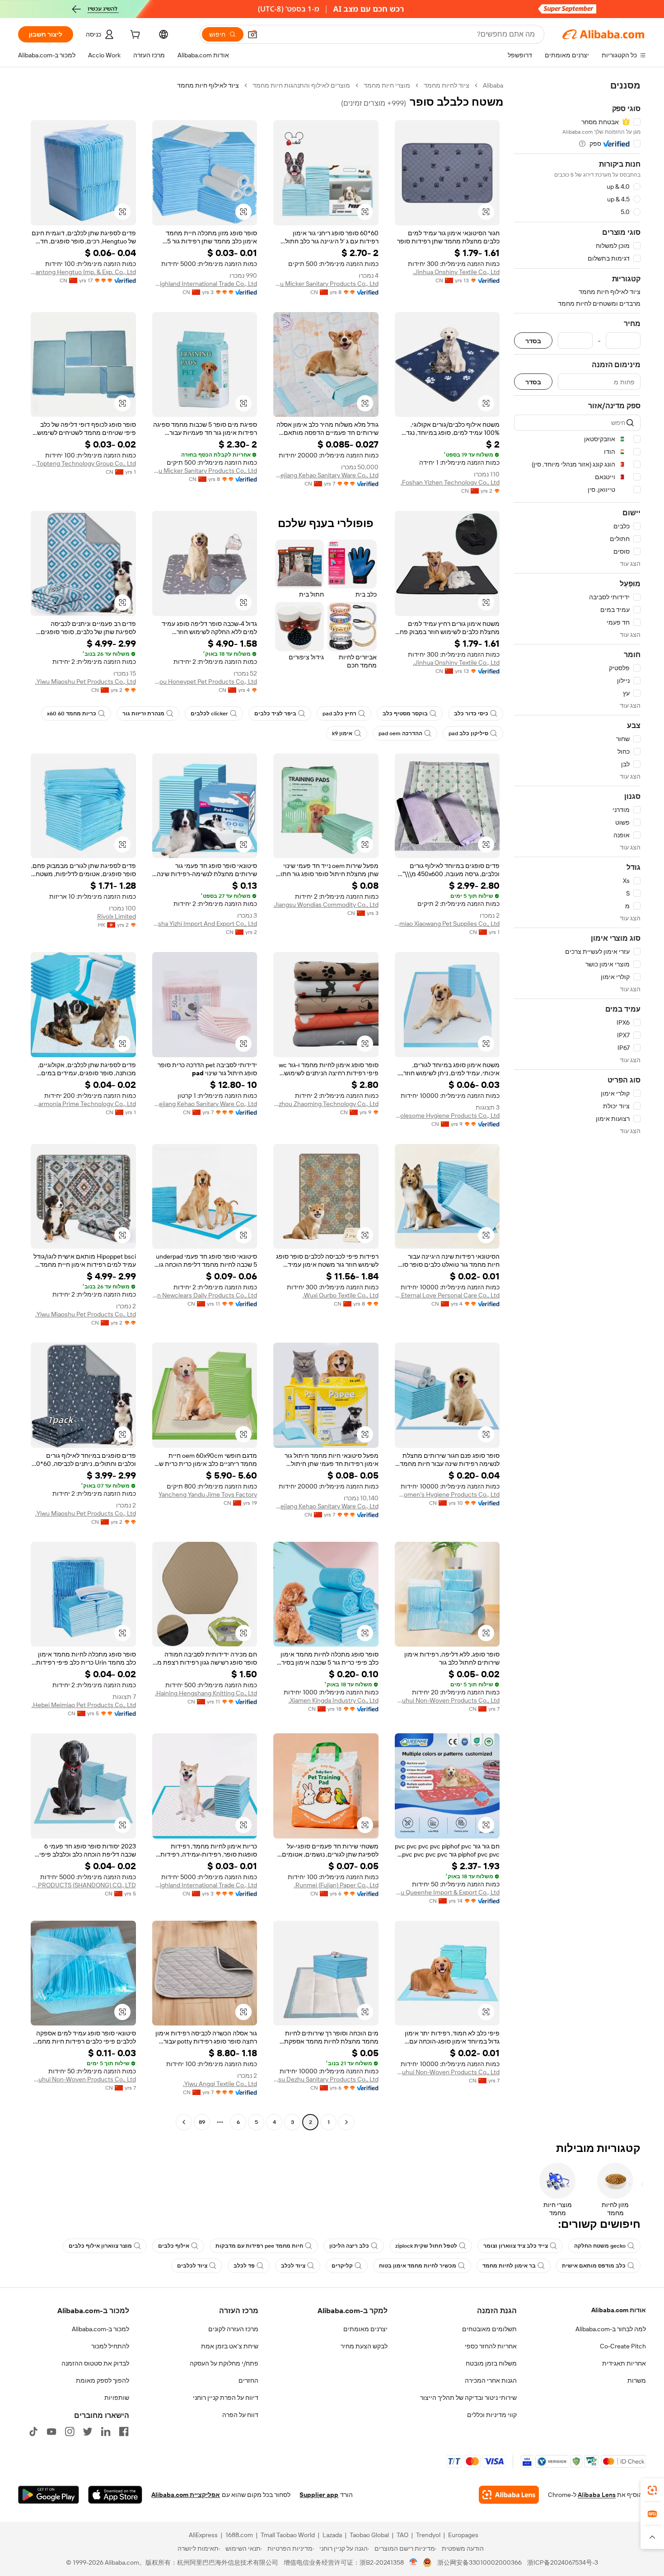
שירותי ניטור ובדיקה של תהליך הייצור (468, 2398)
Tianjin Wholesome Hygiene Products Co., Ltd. (447, 1115)
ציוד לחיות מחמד (447, 85)
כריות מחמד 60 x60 (72, 714)
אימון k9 (342, 733)
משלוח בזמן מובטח (491, 2363)
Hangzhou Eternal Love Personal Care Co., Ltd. (447, 1295)
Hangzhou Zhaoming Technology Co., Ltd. (326, 1104)
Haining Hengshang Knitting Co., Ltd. (206, 1693)
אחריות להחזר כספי (491, 2346)
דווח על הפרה (240, 2415)
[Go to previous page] (346, 2122)
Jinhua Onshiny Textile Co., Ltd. (456, 272)
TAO (402, 2535)
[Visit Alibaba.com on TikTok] (33, 2431)
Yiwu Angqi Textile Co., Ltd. (220, 2084)
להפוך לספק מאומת (103, 2380)
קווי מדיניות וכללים (492, 2415)
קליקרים (342, 2266)
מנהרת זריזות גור (143, 714)
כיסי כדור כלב (471, 714)
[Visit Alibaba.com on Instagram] (70, 2431)
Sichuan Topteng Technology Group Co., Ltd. (83, 463)
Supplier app (319, 2495)
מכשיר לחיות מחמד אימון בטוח (418, 2266)
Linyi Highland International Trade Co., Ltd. (205, 284)
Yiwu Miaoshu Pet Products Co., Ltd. (86, 681)
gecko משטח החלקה (600, 2246)
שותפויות (117, 2398)
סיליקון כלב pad (468, 733)
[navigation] (577, 1105)
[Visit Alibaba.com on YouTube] (51, 2431)
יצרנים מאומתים (365, 2329)
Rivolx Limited (117, 916)
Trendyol (428, 2535)
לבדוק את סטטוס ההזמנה (95, 2363)
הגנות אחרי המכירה (491, 2380)
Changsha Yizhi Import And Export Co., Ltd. (205, 924)
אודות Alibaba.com (619, 2310)
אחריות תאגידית (624, 2363)
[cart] (134, 36)
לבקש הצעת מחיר (364, 2346)
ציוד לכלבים (192, 2266)
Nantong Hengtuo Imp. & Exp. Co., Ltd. (83, 272)
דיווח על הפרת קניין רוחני (226, 2398)
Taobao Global (369, 2535)
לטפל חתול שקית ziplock (426, 2246)
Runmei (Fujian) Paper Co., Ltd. (336, 1885)
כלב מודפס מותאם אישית (594, 2266)
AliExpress (203, 2535)
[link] (652, 2490)
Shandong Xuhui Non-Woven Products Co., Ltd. (447, 1700)
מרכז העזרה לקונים (233, 2329)
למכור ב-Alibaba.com (101, 2329)
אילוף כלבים (174, 2246)
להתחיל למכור (110, 2346)
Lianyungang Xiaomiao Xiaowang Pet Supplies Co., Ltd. (447, 924)
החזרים (248, 2380)
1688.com (239, 2535)
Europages (463, 2535)
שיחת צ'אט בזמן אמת (230, 2346)
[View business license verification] (414, 2562)
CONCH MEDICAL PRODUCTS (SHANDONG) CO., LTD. (83, 1885)
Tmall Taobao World (288, 2535)
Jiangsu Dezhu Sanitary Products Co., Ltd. (326, 2079)
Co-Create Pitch (623, 2346)
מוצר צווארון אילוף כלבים (100, 2246)
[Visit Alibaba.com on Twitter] (88, 2431)
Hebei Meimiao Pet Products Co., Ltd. (84, 1705)
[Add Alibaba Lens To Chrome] (509, 2495)
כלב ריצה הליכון (349, 2246)
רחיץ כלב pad (339, 714)
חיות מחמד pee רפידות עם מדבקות (259, 2246)
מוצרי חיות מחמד (387, 85)
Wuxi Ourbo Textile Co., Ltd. (341, 1295)
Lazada (332, 2535)
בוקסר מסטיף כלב (405, 714)
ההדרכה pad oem (400, 733)
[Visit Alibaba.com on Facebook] (124, 2431)
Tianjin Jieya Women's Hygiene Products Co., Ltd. (447, 1494)
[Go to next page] (184, 2122)
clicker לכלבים (209, 714)
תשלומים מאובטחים (489, 2329)
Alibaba (493, 85)
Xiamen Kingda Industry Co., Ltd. (334, 1700)
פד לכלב (244, 2266)
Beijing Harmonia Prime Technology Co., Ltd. (83, 1104)
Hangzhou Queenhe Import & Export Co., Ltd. (447, 1892)
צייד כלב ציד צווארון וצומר (516, 2246)
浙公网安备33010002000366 (479, 2562)
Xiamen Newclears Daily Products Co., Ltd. (205, 1295)
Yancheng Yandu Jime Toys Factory (208, 1494)
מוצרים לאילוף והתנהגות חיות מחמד (301, 85)
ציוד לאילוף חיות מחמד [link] (208, 85)
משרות (637, 2380)
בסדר (533, 341)
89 (202, 2122)
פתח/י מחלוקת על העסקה (224, 2363)
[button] (253, 34)
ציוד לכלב (293, 2266)
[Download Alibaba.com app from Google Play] (49, 2495)
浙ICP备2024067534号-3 (563, 2562)
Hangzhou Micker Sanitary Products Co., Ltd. (326, 284)
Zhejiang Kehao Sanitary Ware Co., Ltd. (326, 475)
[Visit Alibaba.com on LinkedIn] (106, 2431)
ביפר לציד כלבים (275, 714)
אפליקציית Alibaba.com (186, 2495)
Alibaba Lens (597, 2495)
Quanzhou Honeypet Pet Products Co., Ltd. (205, 681)
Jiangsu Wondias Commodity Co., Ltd (326, 905)
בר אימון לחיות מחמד (509, 2266)
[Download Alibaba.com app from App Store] (115, 2495)
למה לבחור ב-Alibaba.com (611, 2329)
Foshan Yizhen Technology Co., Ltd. (450, 482)
